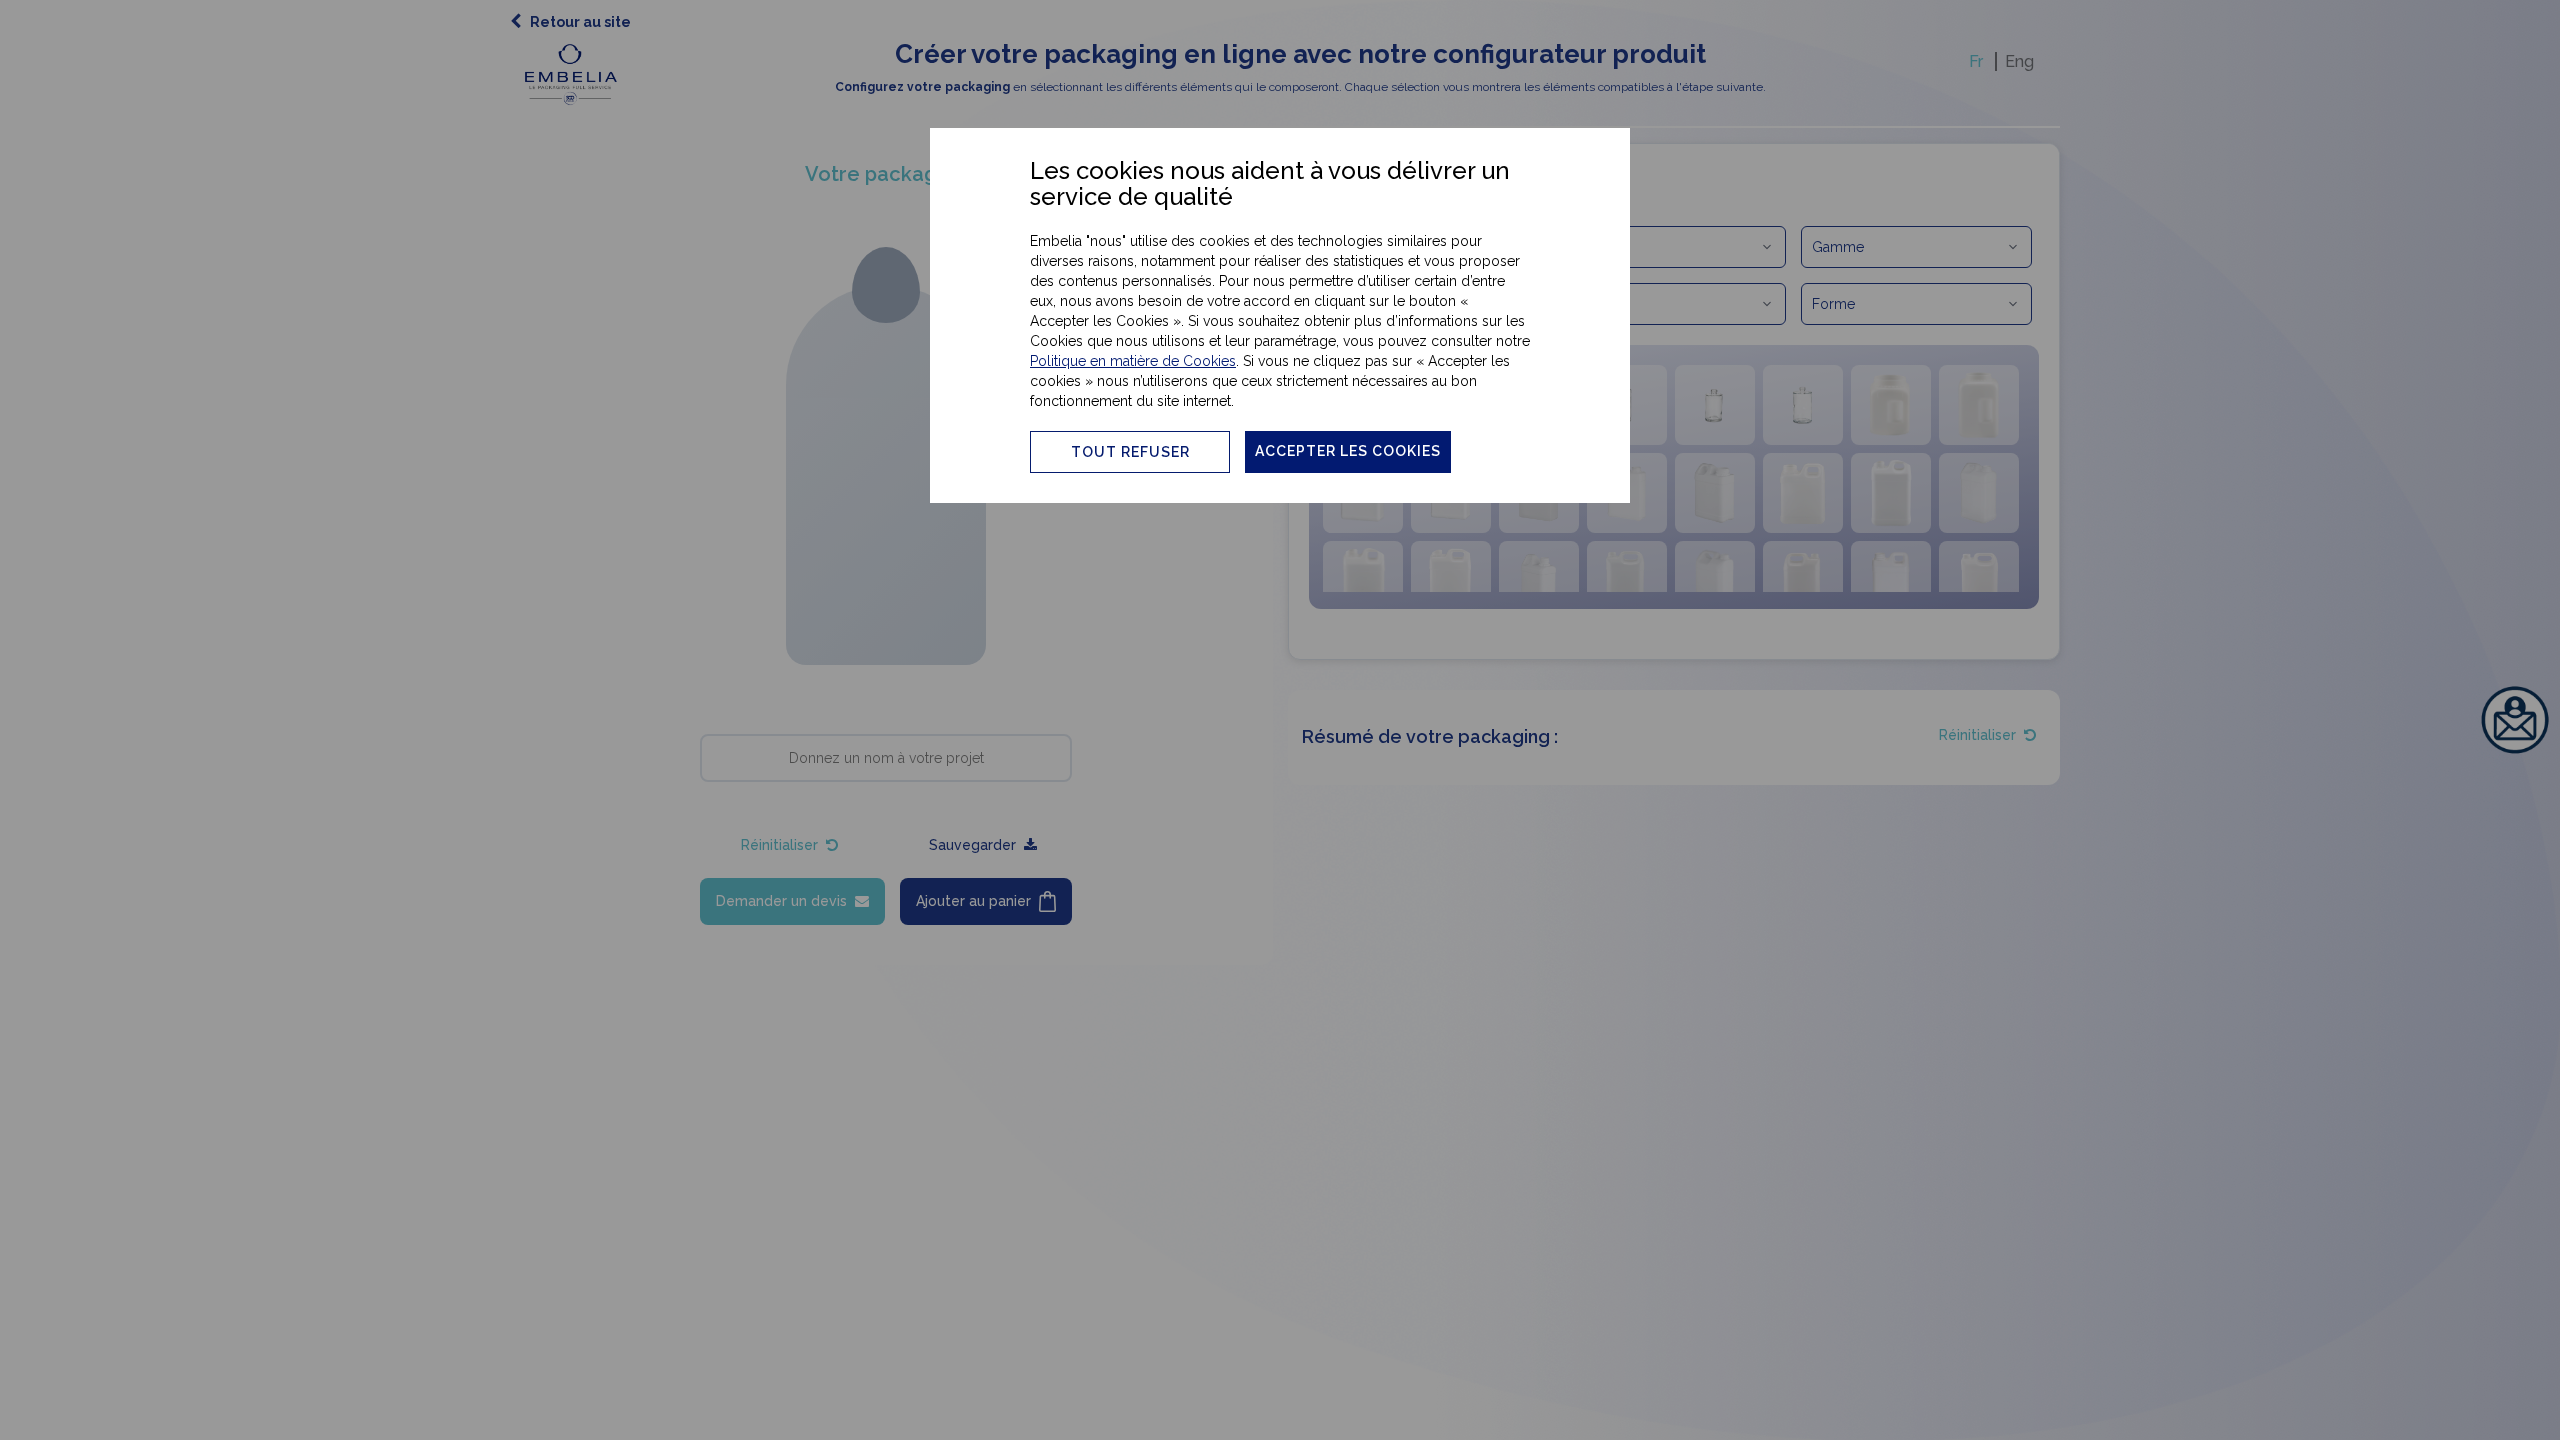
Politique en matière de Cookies (1133, 361)
